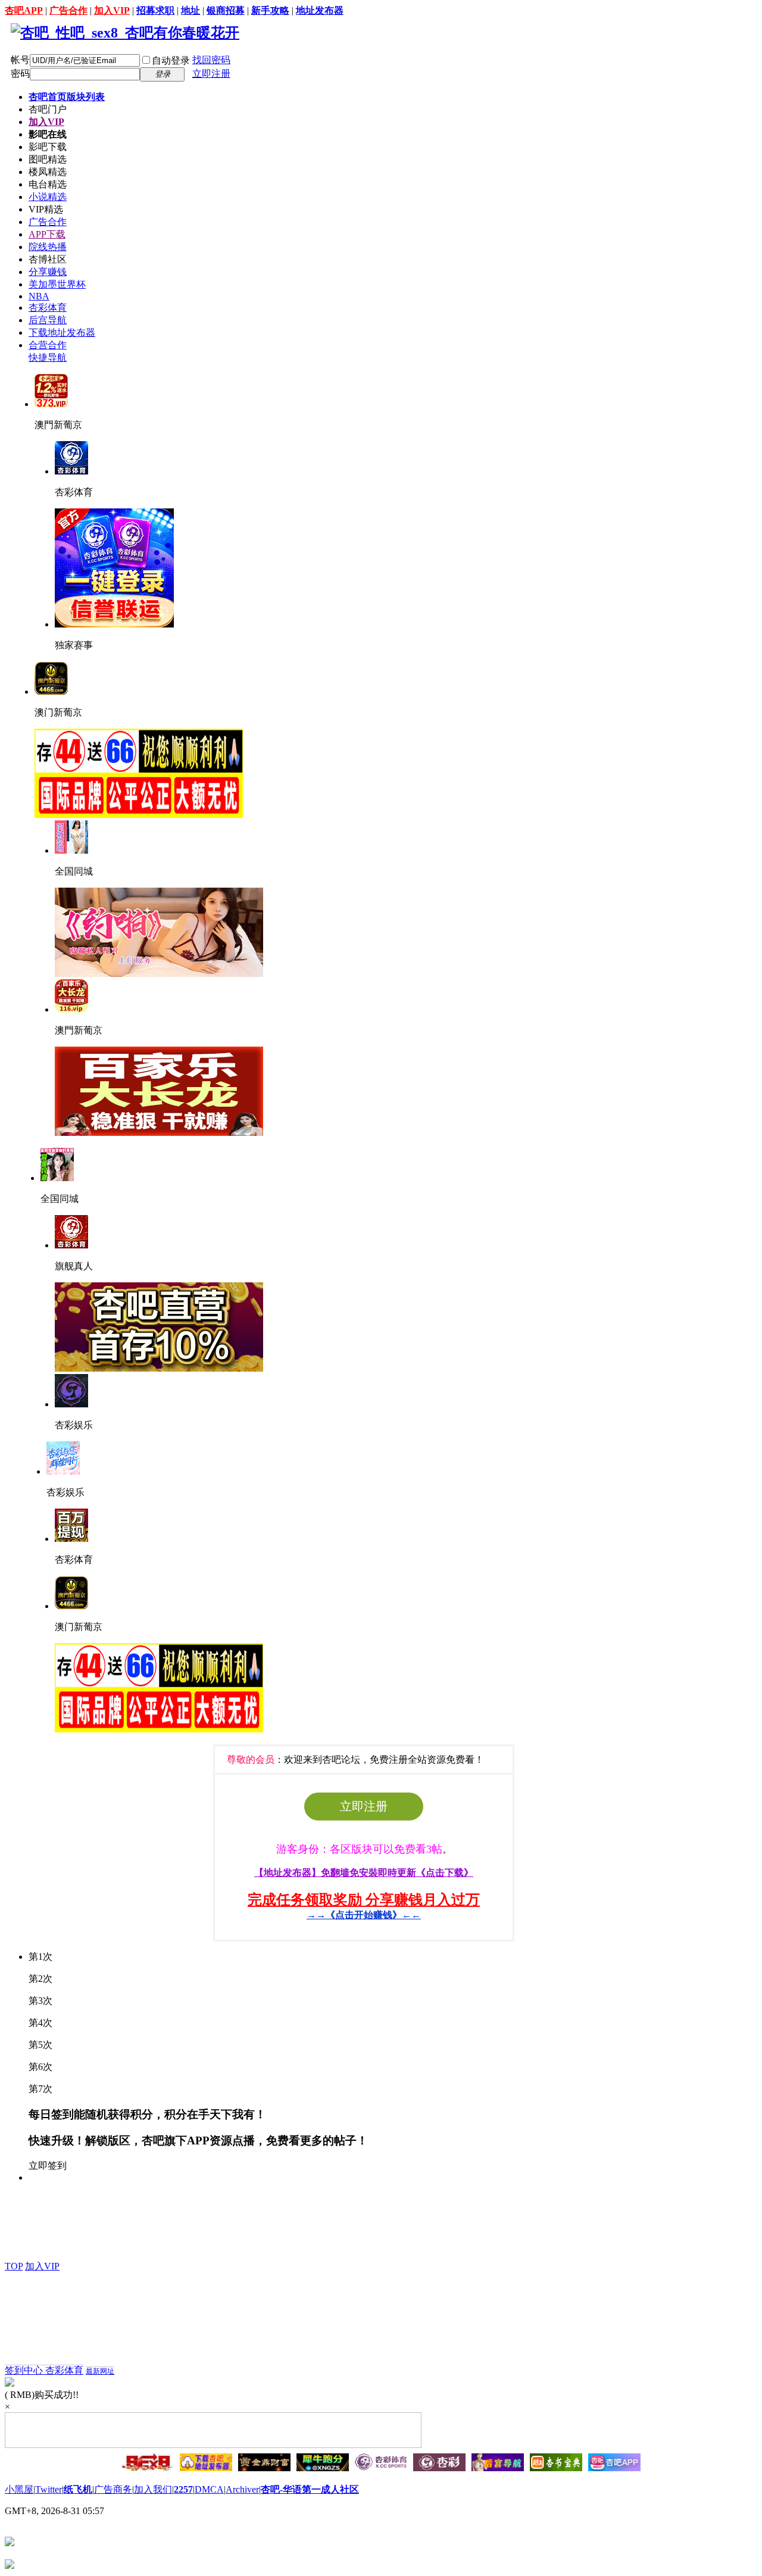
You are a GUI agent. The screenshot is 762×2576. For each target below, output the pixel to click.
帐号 (20, 60)
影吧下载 (48, 147)
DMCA (209, 2489)
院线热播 (48, 247)
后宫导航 (48, 320)
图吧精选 (48, 159)
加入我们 (153, 2489)
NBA (39, 296)
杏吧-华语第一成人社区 (310, 2489)
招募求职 (155, 10)
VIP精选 (46, 209)
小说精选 (48, 197)
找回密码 (211, 60)
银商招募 (226, 10)
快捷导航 (48, 357)
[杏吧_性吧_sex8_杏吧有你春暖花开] (125, 33)
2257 (183, 2489)
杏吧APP (24, 10)
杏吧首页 (67, 97)
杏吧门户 (48, 109)
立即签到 (48, 2166)
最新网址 (100, 2371)
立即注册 (211, 74)
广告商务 (113, 2489)
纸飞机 (78, 2489)
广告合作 (68, 10)
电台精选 (48, 184)
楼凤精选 (48, 172)
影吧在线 (48, 134)
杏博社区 (48, 259)
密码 (20, 74)
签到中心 (25, 2370)
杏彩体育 (48, 307)
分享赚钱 (48, 272)
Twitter (49, 2489)
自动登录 (171, 60)
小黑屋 (19, 2489)
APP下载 (47, 234)
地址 (190, 10)
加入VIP (112, 10)
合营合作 (48, 345)
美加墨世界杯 (57, 284)
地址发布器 (320, 10)
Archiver (242, 2489)
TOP (14, 2266)
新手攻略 (270, 10)
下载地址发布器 (62, 332)
